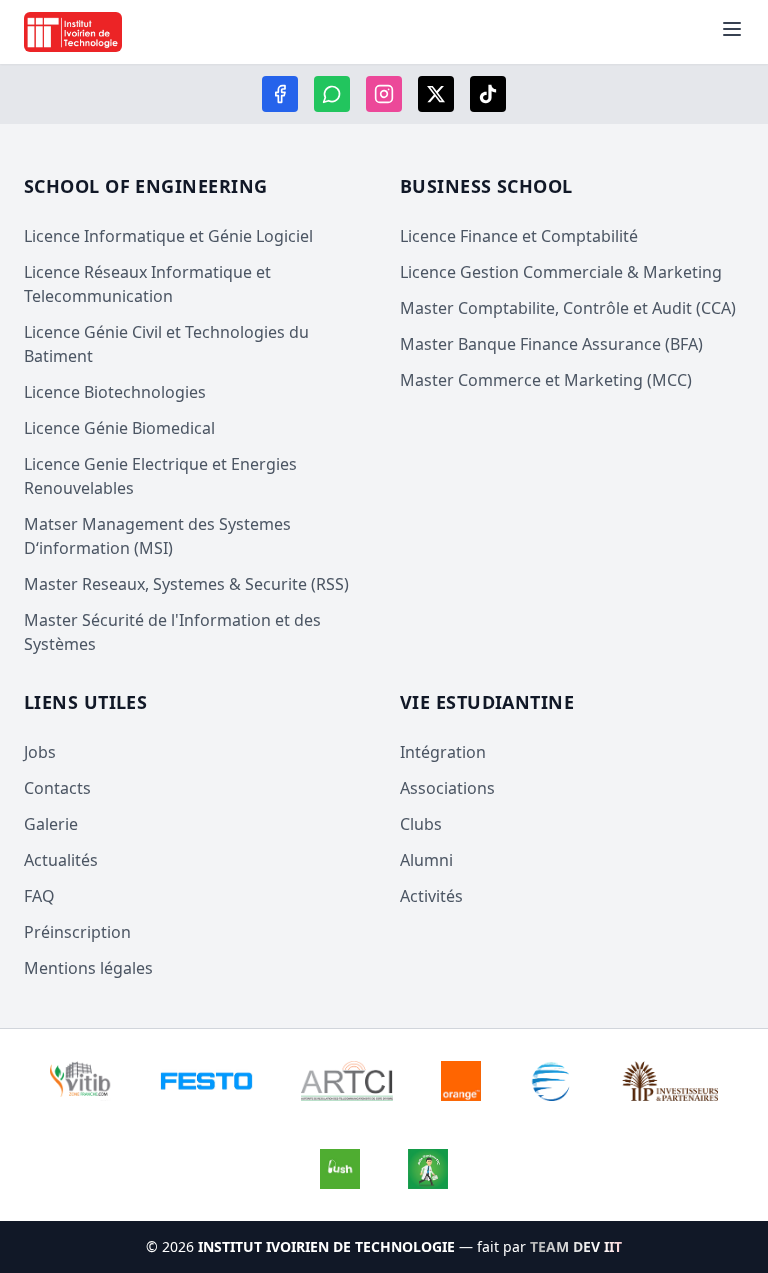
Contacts (57, 788)
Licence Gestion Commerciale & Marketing (561, 272)
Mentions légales (88, 968)
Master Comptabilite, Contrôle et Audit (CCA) (568, 308)
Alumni (426, 860)
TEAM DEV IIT (576, 1246)
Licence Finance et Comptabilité (519, 236)
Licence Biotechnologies (115, 392)
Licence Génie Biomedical (119, 428)
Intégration (443, 752)
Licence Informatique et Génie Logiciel (168, 236)
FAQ (39, 896)
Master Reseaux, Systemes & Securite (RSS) (186, 584)
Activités (431, 896)
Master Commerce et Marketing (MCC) (546, 380)
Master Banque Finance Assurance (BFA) (551, 344)
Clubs (421, 824)
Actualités (61, 860)
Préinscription (77, 932)
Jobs (40, 752)
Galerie (51, 824)
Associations (447, 788)
